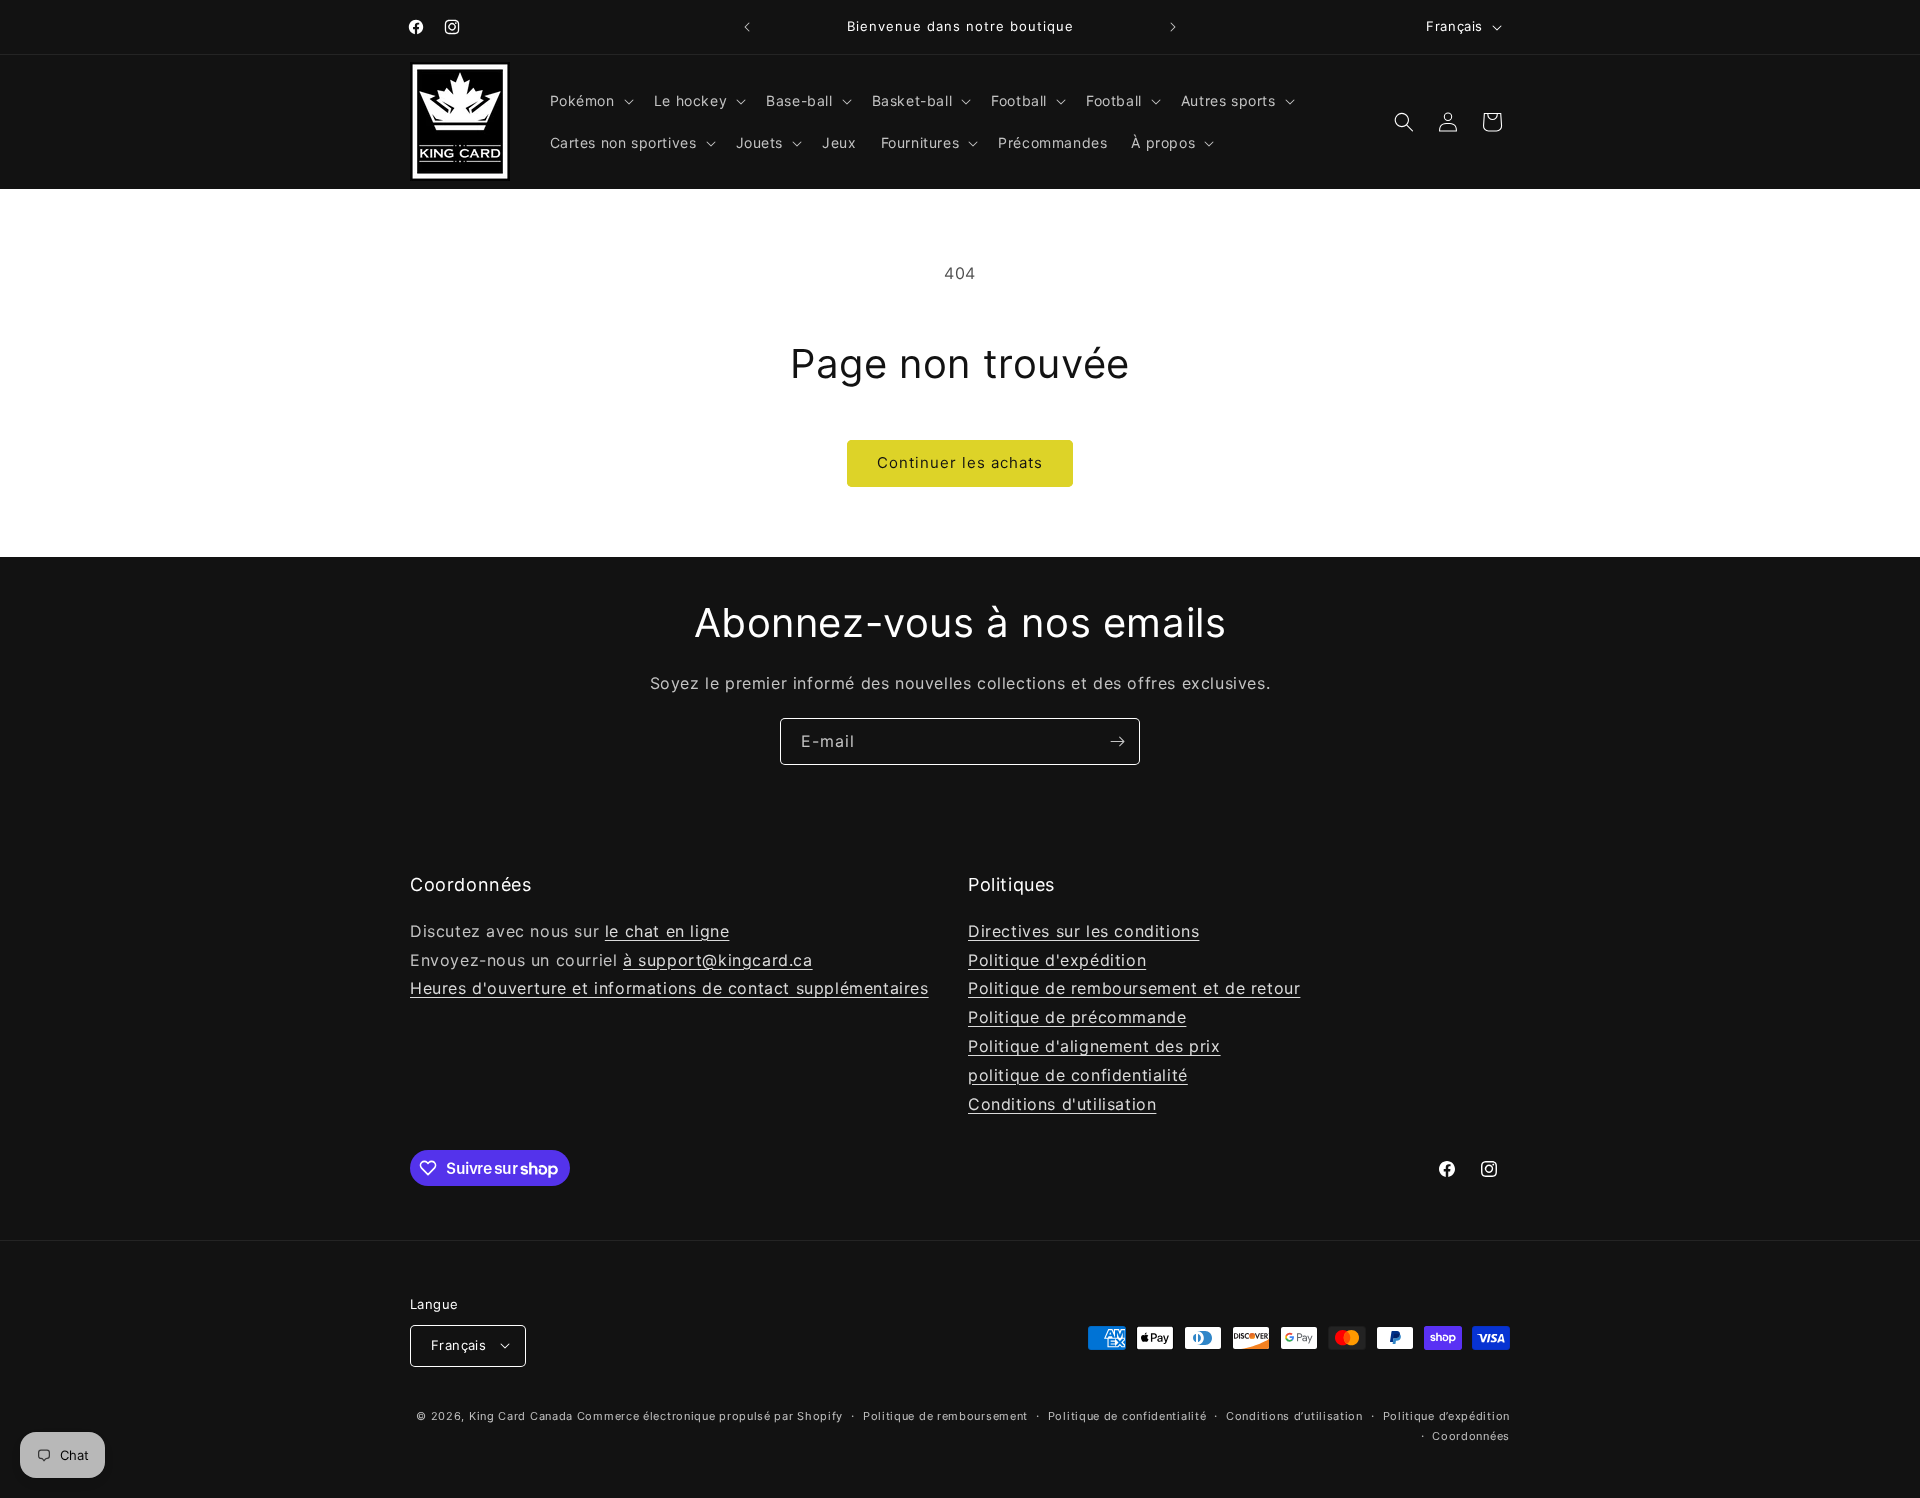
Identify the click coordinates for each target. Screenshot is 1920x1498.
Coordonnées (1471, 1435)
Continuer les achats (960, 462)
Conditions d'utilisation (1062, 1103)
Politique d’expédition (1446, 1415)
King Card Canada (521, 1415)
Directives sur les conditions (1083, 930)
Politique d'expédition (1057, 959)
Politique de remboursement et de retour (1134, 988)
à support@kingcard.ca (718, 959)
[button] (590, 101)
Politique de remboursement (945, 1415)
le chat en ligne (667, 930)
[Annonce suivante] (1173, 27)
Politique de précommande (1077, 1017)
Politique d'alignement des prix (1094, 1045)
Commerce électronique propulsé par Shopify (710, 1415)
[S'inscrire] (1117, 741)
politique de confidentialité (1078, 1074)
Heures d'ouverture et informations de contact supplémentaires (669, 988)
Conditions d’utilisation (1294, 1415)
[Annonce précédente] (747, 27)
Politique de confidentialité (1127, 1415)
